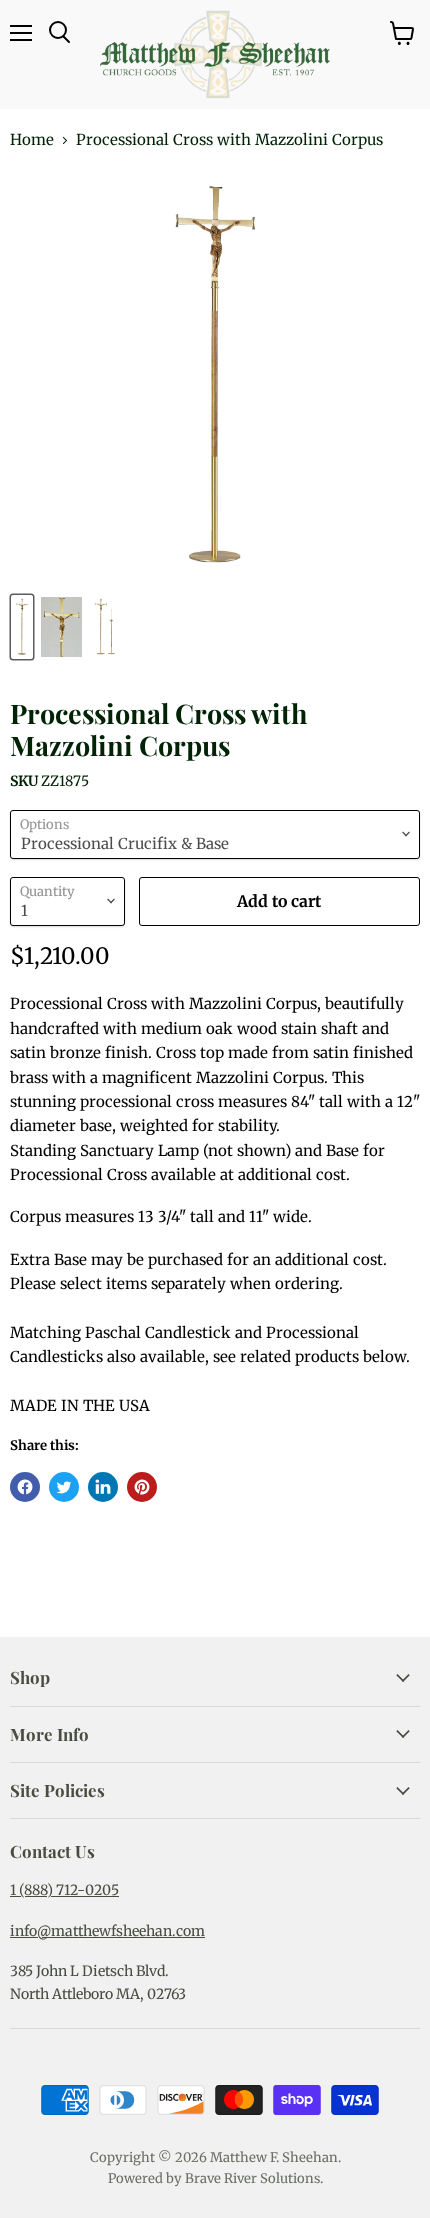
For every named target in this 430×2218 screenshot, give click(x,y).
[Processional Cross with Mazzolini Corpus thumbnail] (22, 627)
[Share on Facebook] (25, 1487)
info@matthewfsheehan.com (107, 1931)
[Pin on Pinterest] (142, 1487)
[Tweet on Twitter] (64, 1487)
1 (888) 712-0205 (64, 1890)
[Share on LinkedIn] (103, 1487)
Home (32, 139)
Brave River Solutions (252, 2178)
